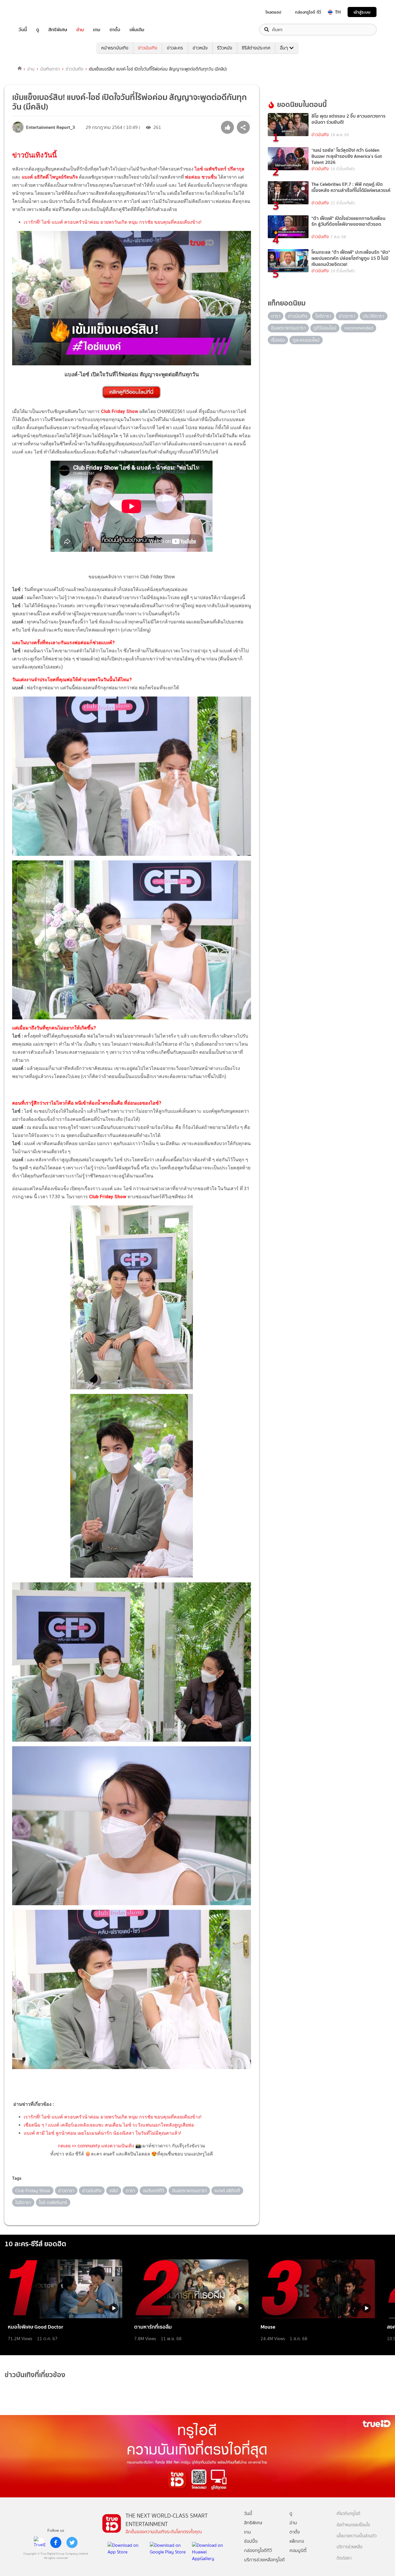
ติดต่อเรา (344, 2558)
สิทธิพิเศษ (58, 30)
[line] (40, 2542)
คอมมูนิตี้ (298, 2550)
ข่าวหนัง (200, 48)
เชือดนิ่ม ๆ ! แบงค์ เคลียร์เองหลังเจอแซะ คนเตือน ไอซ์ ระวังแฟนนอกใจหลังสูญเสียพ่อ (109, 2125)
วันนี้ (23, 30)
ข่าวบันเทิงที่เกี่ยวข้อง (35, 2375)
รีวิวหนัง (225, 48)
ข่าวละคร (175, 48)
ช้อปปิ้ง (251, 2541)
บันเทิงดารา (50, 69)
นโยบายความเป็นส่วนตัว (357, 2536)
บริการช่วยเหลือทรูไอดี (264, 2560)
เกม (97, 30)
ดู (38, 30)
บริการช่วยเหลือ (349, 2547)
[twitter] (72, 2542)
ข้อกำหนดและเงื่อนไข (353, 2525)
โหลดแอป (273, 12)
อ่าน (80, 30)
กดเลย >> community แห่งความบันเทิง (96, 2146)
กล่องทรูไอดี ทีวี (308, 12)
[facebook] (56, 2542)
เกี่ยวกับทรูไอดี (348, 2514)
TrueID (36, 12)
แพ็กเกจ (297, 2541)
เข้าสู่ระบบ (362, 12)
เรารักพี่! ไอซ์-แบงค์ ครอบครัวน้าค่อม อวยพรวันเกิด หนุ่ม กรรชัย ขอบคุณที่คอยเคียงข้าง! (113, 222)
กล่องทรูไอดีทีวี (258, 2550)
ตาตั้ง (115, 30)
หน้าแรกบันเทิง (115, 48)
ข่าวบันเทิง (148, 48)
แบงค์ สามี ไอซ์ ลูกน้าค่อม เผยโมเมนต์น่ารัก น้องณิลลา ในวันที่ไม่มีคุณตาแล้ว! (103, 2133)
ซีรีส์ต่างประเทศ (256, 48)
